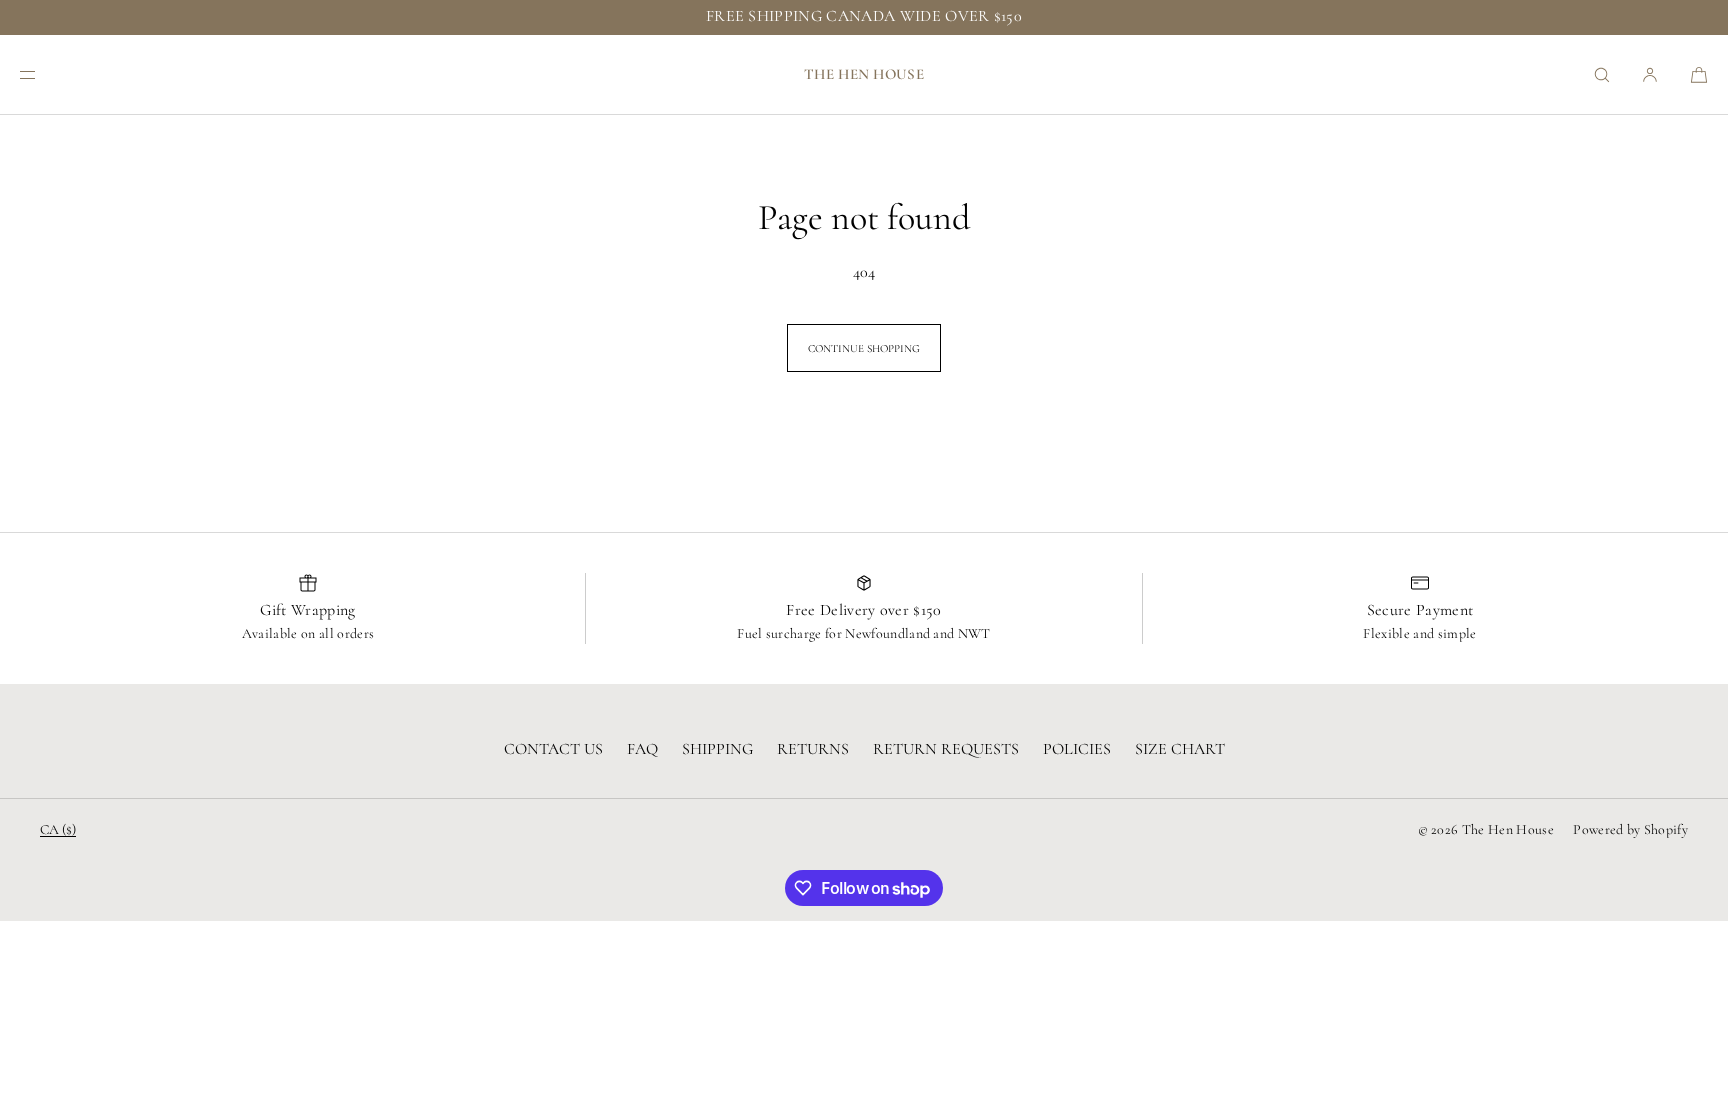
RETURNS (813, 749)
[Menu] (44, 74)
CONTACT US (553, 749)
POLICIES (1077, 749)
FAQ (642, 749)
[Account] (1650, 74)
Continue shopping (864, 348)
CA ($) (58, 829)
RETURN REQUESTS (946, 749)
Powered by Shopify (1630, 829)
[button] (1602, 74)
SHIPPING (717, 749)
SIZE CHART (1180, 749)
